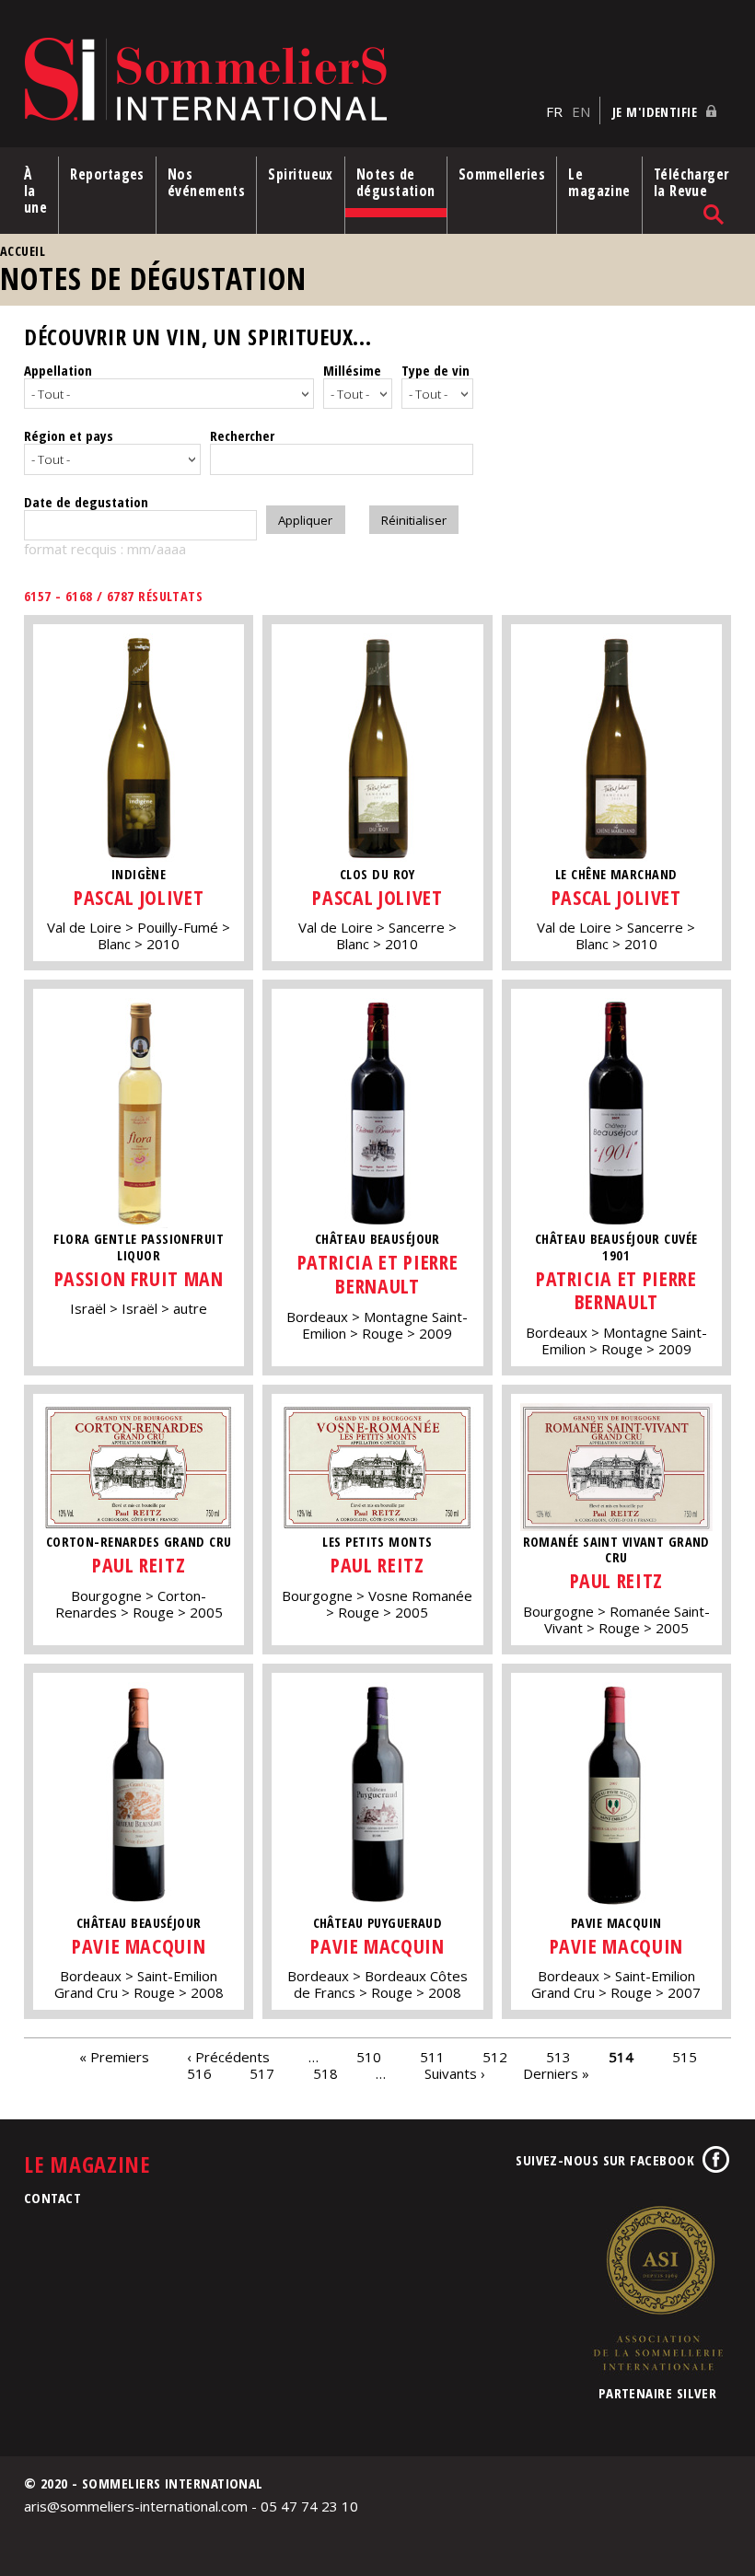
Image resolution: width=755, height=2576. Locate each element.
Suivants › (455, 2072)
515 (685, 2056)
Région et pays (69, 435)
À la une (35, 191)
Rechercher (242, 435)
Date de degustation (86, 502)
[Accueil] (280, 81)
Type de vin (436, 370)
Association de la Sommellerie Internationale (657, 2288)
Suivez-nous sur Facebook (605, 2160)
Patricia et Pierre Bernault (378, 1274)
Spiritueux (301, 174)
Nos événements (207, 182)
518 (325, 2072)
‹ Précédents (228, 2056)
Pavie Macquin (139, 1946)
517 (262, 2072)
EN (581, 111)
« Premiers (114, 2056)
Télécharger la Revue (691, 182)
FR (554, 111)
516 (199, 2072)
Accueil (23, 251)
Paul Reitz (139, 1565)
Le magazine (599, 182)
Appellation (58, 370)
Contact (52, 2198)
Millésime (352, 370)
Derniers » (556, 2072)
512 (495, 2056)
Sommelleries (502, 174)
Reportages (107, 174)
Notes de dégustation (396, 182)
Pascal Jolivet (139, 897)
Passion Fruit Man (139, 1278)
